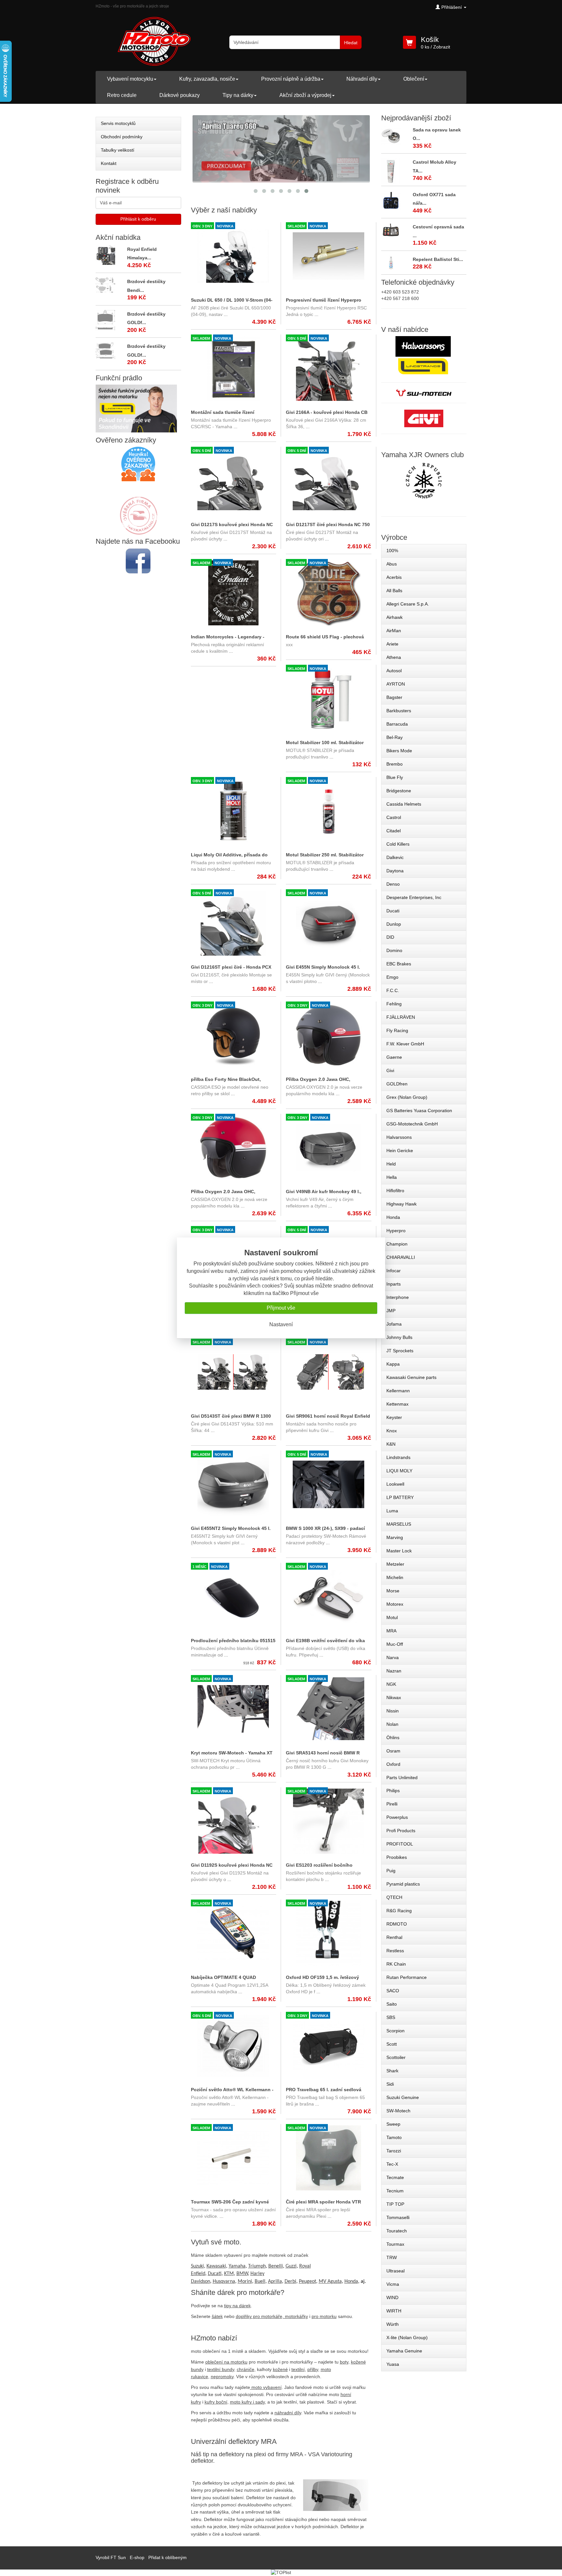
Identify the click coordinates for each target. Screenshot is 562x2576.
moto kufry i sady (247, 2402)
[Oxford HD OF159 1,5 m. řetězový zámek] (328, 1933)
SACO (393, 1991)
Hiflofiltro (395, 1191)
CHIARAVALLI (401, 1257)
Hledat (351, 43)
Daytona (395, 871)
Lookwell (395, 1484)
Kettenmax (397, 1404)
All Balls (394, 591)
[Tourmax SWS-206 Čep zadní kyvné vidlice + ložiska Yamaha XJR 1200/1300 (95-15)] (234, 2158)
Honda (393, 1217)
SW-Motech (398, 2111)
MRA (391, 1631)
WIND (392, 2297)
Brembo (395, 764)
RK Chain (396, 1964)
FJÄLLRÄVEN (401, 1017)
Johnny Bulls (399, 1337)
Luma (392, 1511)
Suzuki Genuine (403, 2097)
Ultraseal (395, 2271)
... (225, 314)
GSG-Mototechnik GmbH (412, 1124)
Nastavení (281, 1324)
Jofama (394, 1324)
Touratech (397, 2231)
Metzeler (395, 1564)
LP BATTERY (400, 1497)
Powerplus (397, 1817)
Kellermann (398, 1391)
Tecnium (395, 2191)
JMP (391, 1311)
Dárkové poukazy (180, 95)
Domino (394, 950)
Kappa (393, 1364)
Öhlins (393, 1738)
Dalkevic (395, 857)
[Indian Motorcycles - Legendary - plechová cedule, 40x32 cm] (234, 593)
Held (391, 1164)
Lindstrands (398, 1457)
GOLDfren (397, 1084)
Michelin (395, 1577)
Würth (393, 2324)
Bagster (394, 697)
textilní (298, 2369)
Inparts (394, 1284)
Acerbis (394, 577)
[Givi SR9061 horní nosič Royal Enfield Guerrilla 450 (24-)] (328, 1372)
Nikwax (394, 1697)
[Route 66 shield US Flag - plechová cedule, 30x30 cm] (328, 593)
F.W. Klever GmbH (405, 1044)
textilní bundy (221, 2369)
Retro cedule (122, 95)
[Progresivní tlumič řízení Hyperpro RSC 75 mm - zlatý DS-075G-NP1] (328, 256)
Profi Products (401, 1831)
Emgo (392, 977)
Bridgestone (399, 791)
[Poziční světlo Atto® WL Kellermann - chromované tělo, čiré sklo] (234, 2046)
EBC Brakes (399, 964)
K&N (391, 1444)
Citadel (394, 831)
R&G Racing (399, 1911)
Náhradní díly (362, 79)
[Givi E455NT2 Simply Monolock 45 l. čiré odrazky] (234, 1484)
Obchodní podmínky (122, 137)
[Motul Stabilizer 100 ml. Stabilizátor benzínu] (328, 699)
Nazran (394, 1671)
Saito (392, 2004)
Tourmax (395, 2244)
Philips (393, 1791)
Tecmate (395, 2177)
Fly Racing (397, 1030)
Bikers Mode (399, 751)
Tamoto (394, 2137)
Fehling (394, 1004)
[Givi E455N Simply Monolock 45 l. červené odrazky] (328, 923)
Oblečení (414, 79)
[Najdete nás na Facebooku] (138, 561)
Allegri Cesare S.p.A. (408, 604)
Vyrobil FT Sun (111, 2557)
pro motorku (324, 2316)
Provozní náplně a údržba (291, 79)
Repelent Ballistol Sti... (438, 259)
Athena (394, 657)
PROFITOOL (400, 1844)
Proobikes (397, 1857)
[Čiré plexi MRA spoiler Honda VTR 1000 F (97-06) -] (328, 2158)
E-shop (137, 2557)
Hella (392, 1177)
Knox (392, 1431)
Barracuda (397, 724)
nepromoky (222, 2377)
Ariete (392, 644)
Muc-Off (395, 1644)
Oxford (393, 1764)
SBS (391, 2017)
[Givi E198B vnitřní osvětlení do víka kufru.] (328, 1597)
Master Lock (399, 1551)
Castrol (394, 817)
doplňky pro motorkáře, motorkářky (272, 2316)
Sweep (393, 2124)
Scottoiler (396, 2057)
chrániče (246, 2369)
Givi (390, 1070)
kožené (280, 2369)
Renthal (394, 1937)
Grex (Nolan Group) (407, 1097)
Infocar (394, 1271)
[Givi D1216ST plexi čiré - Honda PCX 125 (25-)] (234, 923)
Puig (391, 1871)
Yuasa (393, 2364)
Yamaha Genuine (404, 2351)
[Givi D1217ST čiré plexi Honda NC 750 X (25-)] (328, 481)
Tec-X (392, 2164)
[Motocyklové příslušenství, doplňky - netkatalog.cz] (138, 530)
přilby (313, 2369)
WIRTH (394, 2311)
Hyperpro (396, 1231)
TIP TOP (395, 2204)
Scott (392, 2044)
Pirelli (392, 1804)
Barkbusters (399, 711)
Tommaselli (398, 2217)
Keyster (394, 1417)
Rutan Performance (407, 1977)
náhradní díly (288, 2413)
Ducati (393, 911)
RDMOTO (397, 1924)
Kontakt (109, 163)
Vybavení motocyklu (130, 79)
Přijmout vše (281, 1308)
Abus (392, 564)
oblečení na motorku (226, 2362)
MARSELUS (399, 1524)
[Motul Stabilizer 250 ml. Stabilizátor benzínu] (328, 811)
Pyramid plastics (403, 1884)
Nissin (393, 1711)
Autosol (394, 671)
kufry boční (216, 2402)
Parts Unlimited (402, 1778)
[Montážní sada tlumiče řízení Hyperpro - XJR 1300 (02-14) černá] (234, 368)
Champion (397, 1244)
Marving (395, 1537)
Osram (393, 1751)
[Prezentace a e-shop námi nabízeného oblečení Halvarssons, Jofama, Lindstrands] (423, 356)
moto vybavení (267, 2387)
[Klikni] (424, 481)
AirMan (394, 631)
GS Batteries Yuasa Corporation (419, 1111)
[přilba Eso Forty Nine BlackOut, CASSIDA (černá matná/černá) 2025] (234, 1035)
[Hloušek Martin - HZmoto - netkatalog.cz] (138, 509)
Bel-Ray (395, 737)
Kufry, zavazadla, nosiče (207, 79)
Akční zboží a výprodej (305, 95)
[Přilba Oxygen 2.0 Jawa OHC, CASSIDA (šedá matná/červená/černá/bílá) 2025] (328, 1035)
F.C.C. (393, 990)
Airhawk (395, 617)
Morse (393, 1591)
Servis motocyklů (118, 123)
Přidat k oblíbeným (167, 2557)
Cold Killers (398, 844)
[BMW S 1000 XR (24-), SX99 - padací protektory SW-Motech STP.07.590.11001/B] (328, 1484)
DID (390, 937)
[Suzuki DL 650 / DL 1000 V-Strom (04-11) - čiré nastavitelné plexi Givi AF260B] (234, 256)
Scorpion (395, 2031)
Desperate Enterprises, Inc (414, 897)
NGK (391, 1684)
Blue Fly (395, 777)
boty (344, 2362)
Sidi (390, 2084)
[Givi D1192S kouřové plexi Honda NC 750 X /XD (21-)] (234, 1821)
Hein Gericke (400, 1151)
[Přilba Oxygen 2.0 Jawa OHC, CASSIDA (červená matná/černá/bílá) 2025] (234, 1148)
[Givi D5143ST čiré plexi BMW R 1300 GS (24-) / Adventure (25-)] (234, 1372)
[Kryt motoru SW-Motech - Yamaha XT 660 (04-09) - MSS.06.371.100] (234, 1709)
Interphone (398, 1297)
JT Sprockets (400, 1351)
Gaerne (394, 1057)
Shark (392, 2071)
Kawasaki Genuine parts (411, 1377)
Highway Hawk (401, 1204)
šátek (217, 2316)
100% (392, 551)
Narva (393, 1657)
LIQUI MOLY (399, 1471)
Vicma (393, 2284)
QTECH (394, 1897)
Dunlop (394, 924)
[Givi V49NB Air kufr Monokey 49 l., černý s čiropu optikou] (328, 1148)
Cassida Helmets (404, 804)
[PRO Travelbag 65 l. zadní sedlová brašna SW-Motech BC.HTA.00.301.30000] (328, 2046)
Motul (392, 1617)
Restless (395, 1951)
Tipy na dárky (238, 95)
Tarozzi (394, 2151)
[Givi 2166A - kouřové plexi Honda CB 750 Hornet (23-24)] (328, 368)
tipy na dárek (237, 2306)
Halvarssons (399, 1137)
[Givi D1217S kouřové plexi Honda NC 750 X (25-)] (234, 481)
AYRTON (396, 684)
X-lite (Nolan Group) (407, 2337)
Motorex (395, 1604)
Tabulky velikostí (118, 150)
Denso (393, 884)
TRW (392, 2257)
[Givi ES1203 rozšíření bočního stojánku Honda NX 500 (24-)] (328, 1821)
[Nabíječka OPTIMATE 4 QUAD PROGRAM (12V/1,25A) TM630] (234, 1933)
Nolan (392, 1724)
